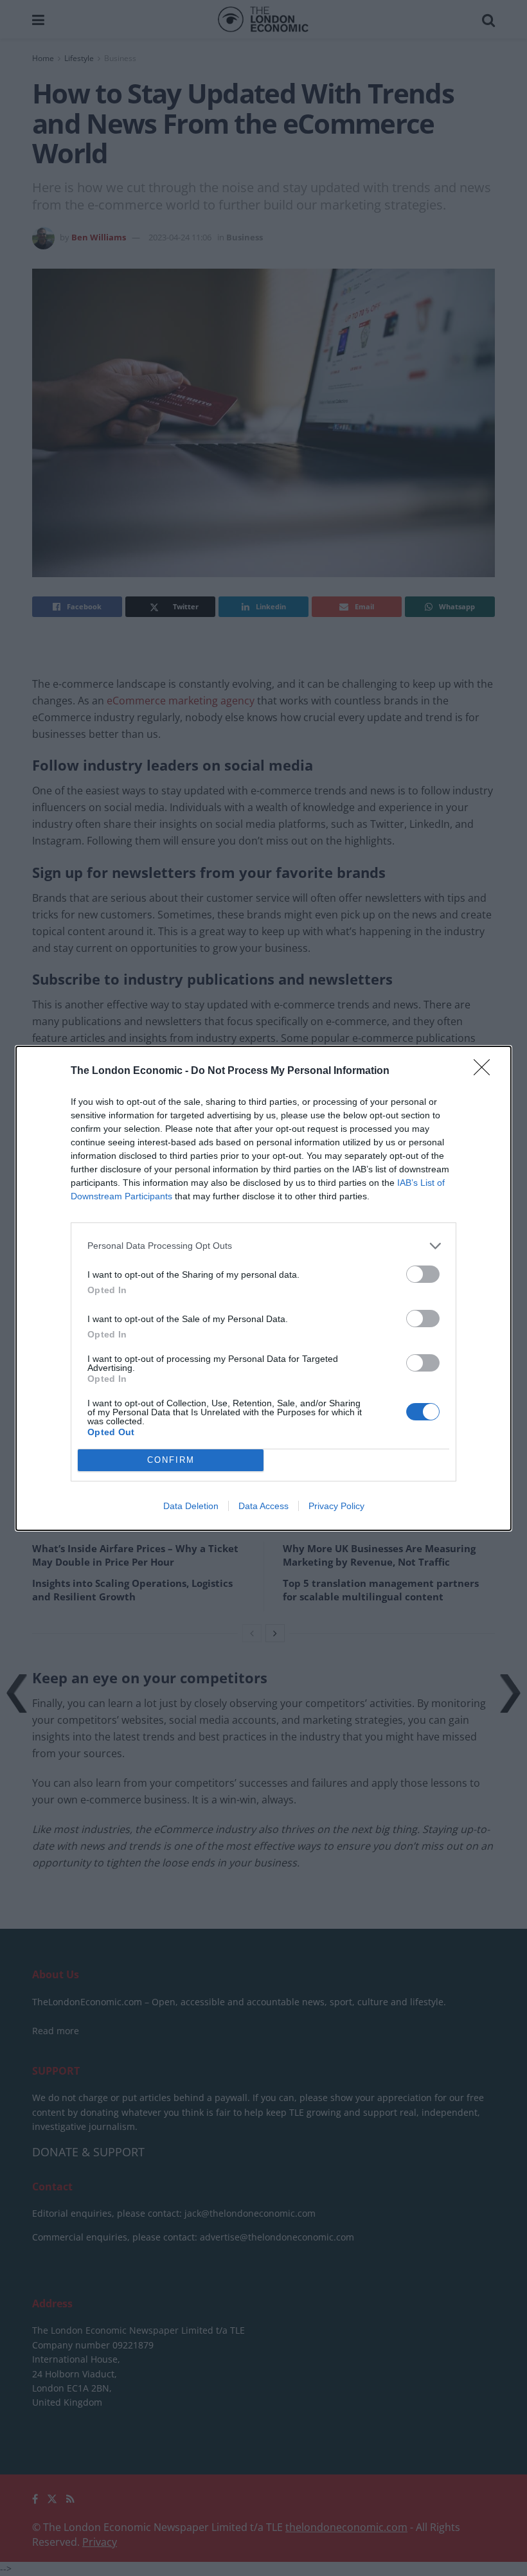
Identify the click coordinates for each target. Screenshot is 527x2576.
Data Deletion (191, 1506)
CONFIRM (171, 1460)
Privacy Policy (336, 1506)
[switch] (423, 1274)
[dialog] (263, 1288)
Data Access (263, 1506)
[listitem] (263, 1246)
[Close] (486, 1071)
